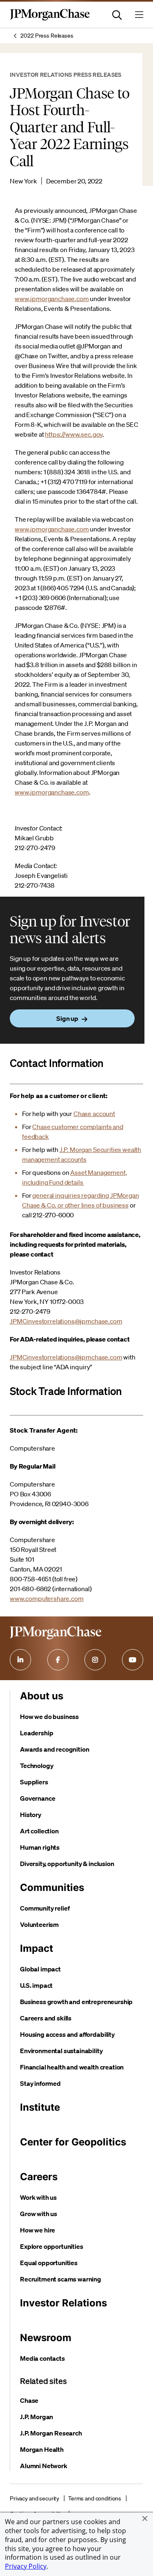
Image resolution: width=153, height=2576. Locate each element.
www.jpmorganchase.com (52, 299)
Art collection (39, 1831)
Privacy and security (34, 2498)
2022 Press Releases (47, 36)
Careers (39, 2177)
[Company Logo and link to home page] (50, 19)
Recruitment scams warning (61, 2279)
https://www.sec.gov (74, 434)
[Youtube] (133, 1660)
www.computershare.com (47, 1598)
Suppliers (34, 1782)
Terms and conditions (95, 2498)
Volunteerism (39, 1924)
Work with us (38, 2197)
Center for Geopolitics (73, 2142)
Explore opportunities (52, 2246)
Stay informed (40, 2083)
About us (42, 1696)
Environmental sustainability (61, 2051)
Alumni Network (44, 2466)
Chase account (94, 1114)
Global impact (40, 1969)
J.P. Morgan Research (51, 2433)
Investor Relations (63, 2303)
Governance (38, 1798)
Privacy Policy (26, 2566)
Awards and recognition (54, 1749)
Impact (37, 1948)
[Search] (117, 15)
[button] (145, 2518)
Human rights (40, 1847)
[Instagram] (95, 1660)
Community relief (45, 1908)
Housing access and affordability (67, 2034)
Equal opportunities (49, 2263)
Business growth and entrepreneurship (76, 2002)
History (31, 1815)
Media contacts (42, 2358)
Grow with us (39, 2214)
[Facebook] (58, 1660)
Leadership (37, 1733)
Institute (40, 2107)
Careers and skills (46, 2018)
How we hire (38, 2230)
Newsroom (46, 2338)
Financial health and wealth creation (72, 2067)
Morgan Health (42, 2449)
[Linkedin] (20, 1660)
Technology (37, 1766)
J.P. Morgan (37, 2417)
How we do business (49, 1717)
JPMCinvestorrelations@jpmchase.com (66, 1321)
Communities (52, 1887)
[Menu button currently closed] (139, 15)
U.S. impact (36, 1985)
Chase (29, 2400)
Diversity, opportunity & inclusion (67, 1864)
